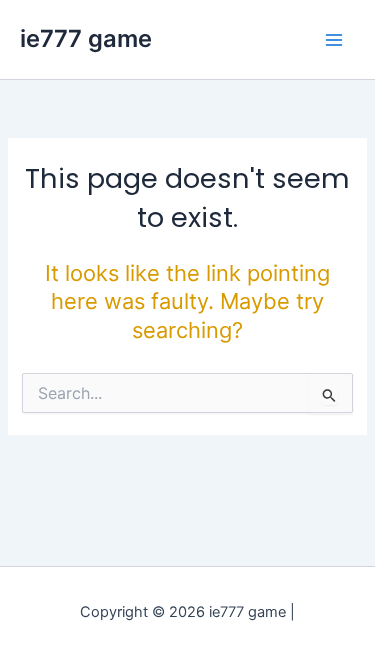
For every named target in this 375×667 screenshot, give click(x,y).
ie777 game (86, 38)
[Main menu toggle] (334, 40)
